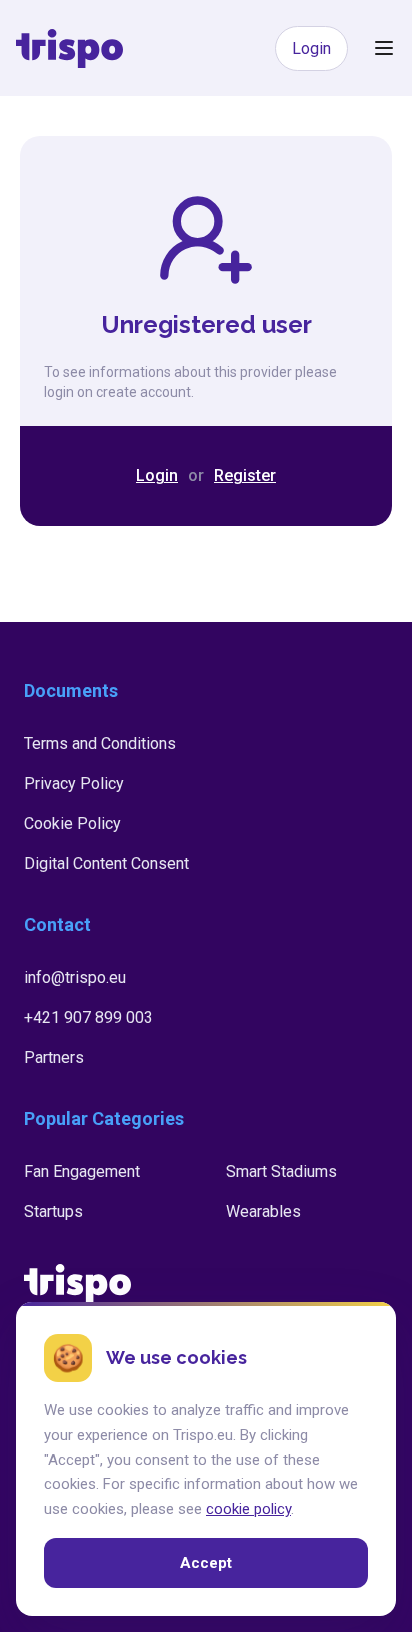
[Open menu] (384, 48)
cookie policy (248, 1509)
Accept (206, 1563)
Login (311, 48)
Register (245, 475)
